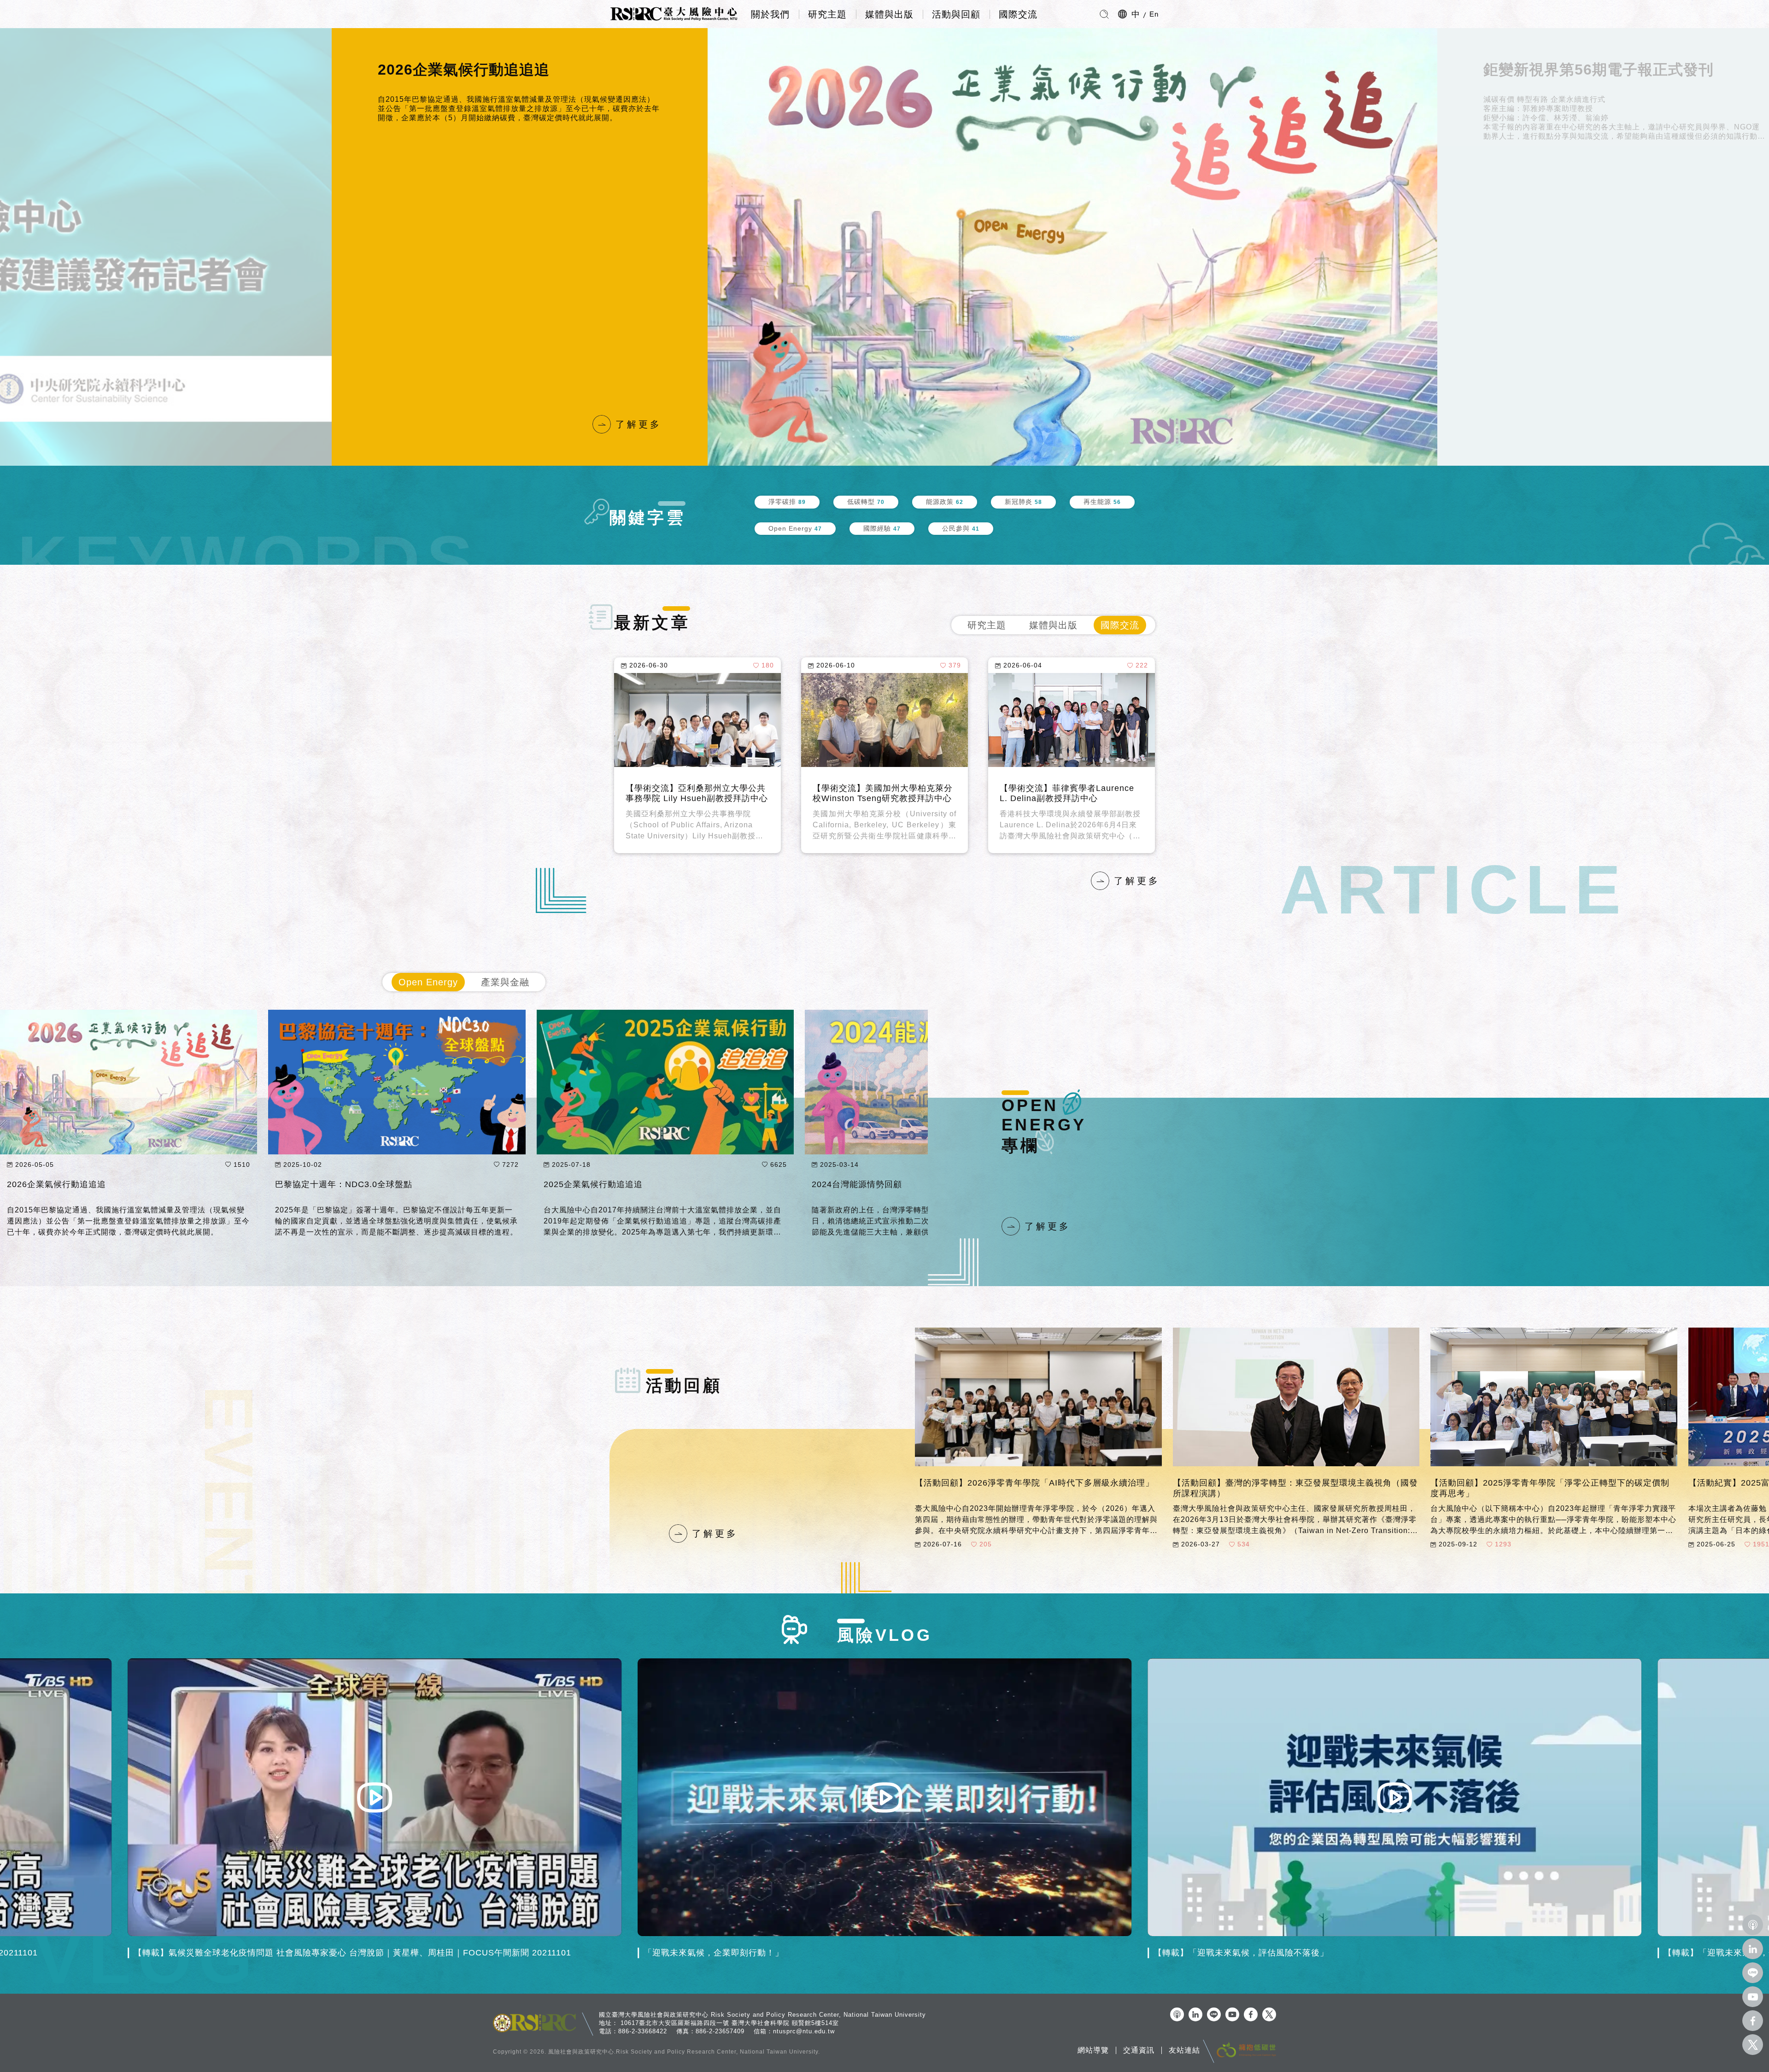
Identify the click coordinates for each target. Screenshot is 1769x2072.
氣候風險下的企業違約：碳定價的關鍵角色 (90, 1184)
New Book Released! (455, 70)
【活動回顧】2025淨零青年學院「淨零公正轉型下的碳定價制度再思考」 (1550, 1488)
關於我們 (770, 14)
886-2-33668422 (643, 2031)
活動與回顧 (956, 14)
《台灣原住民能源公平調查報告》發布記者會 (696, 793)
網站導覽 (1093, 2050)
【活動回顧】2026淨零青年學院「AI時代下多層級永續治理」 (1034, 1483)
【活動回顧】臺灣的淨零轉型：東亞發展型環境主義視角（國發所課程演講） (1295, 1488)
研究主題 (827, 14)
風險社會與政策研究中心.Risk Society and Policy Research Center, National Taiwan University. (684, 2052)
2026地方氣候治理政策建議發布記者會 (1071, 793)
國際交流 (1018, 14)
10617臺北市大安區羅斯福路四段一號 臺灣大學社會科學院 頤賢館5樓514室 (730, 2023)
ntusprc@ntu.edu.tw (804, 2031)
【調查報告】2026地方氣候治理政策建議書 (884, 793)
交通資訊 (1139, 2050)
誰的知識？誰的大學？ (1559, 70)
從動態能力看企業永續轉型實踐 (336, 1184)
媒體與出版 (889, 14)
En (1154, 14)
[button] (608, 247)
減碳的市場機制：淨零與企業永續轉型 (618, 1184)
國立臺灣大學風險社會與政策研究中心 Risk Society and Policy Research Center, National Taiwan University (762, 2015)
